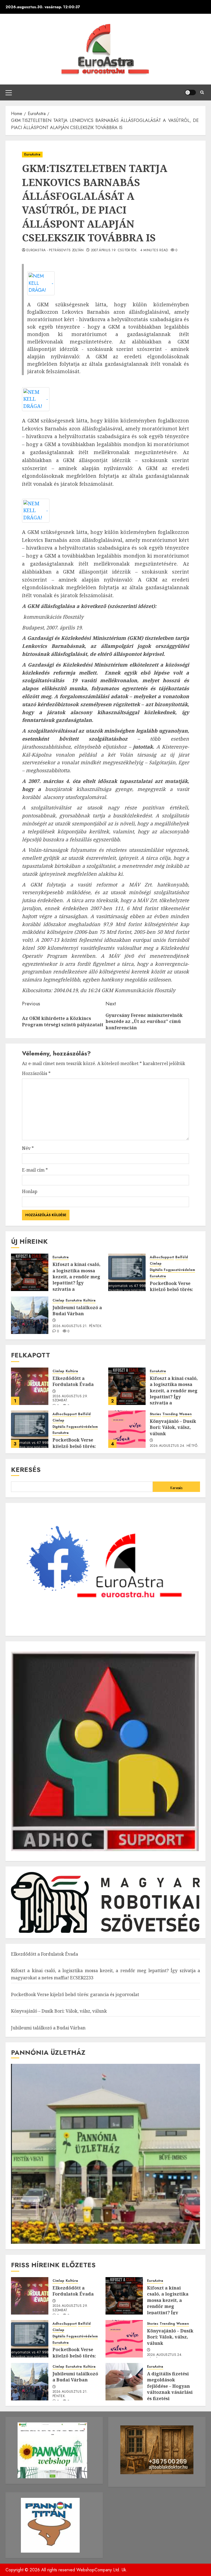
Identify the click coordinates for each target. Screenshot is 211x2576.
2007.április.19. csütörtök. (114, 250)
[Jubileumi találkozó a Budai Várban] (30, 1315)
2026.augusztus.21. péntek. (77, 1326)
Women (185, 1414)
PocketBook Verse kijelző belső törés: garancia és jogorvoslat (75, 1994)
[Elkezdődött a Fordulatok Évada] (30, 1386)
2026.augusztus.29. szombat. (70, 1399)
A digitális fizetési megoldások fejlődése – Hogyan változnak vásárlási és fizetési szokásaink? (170, 2389)
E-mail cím (35, 1170)
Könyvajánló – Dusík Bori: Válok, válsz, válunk (173, 1427)
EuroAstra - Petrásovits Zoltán (55, 250)
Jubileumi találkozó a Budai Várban (77, 1311)
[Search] (202, 92)
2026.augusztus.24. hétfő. (174, 1446)
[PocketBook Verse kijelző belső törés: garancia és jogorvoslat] (127, 1272)
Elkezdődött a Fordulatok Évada (73, 1381)
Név (28, 1148)
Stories (155, 1414)
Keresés (26, 1470)
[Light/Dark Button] (190, 92)
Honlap (30, 1191)
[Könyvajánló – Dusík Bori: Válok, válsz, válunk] (127, 1429)
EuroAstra (32, 154)
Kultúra (89, 1301)
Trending (170, 1414)
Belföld (182, 1257)
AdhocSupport (162, 1257)
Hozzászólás (36, 1073)
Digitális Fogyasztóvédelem (172, 1270)
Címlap (156, 1264)
